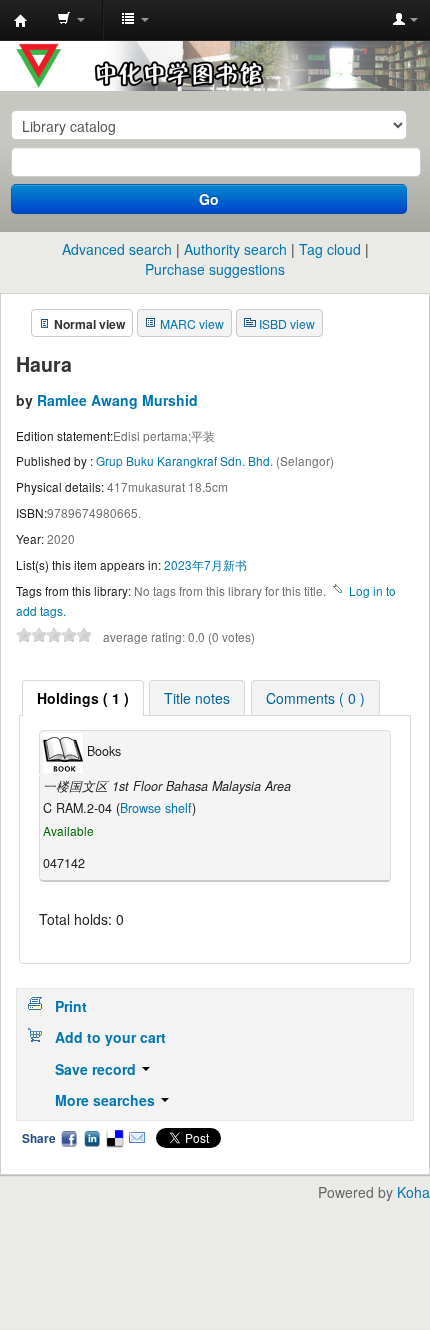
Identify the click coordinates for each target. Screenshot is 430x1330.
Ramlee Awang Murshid (117, 400)
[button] (71, 20)
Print (71, 1006)
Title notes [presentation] (197, 698)
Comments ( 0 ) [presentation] (315, 698)
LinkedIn (92, 1138)
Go (209, 199)
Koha (413, 1192)
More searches (107, 1100)
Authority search (235, 249)
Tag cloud (330, 249)
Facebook (69, 1138)
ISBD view (287, 323)
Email (137, 1138)
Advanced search (117, 249)
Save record (97, 1069)
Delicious (114, 1138)
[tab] (83, 698)
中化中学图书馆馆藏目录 (21, 21)
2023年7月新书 (205, 564)
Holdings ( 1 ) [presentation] (83, 698)
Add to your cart (110, 1037)
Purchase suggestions (215, 269)
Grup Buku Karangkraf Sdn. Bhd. (186, 460)
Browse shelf (156, 808)
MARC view (192, 323)
